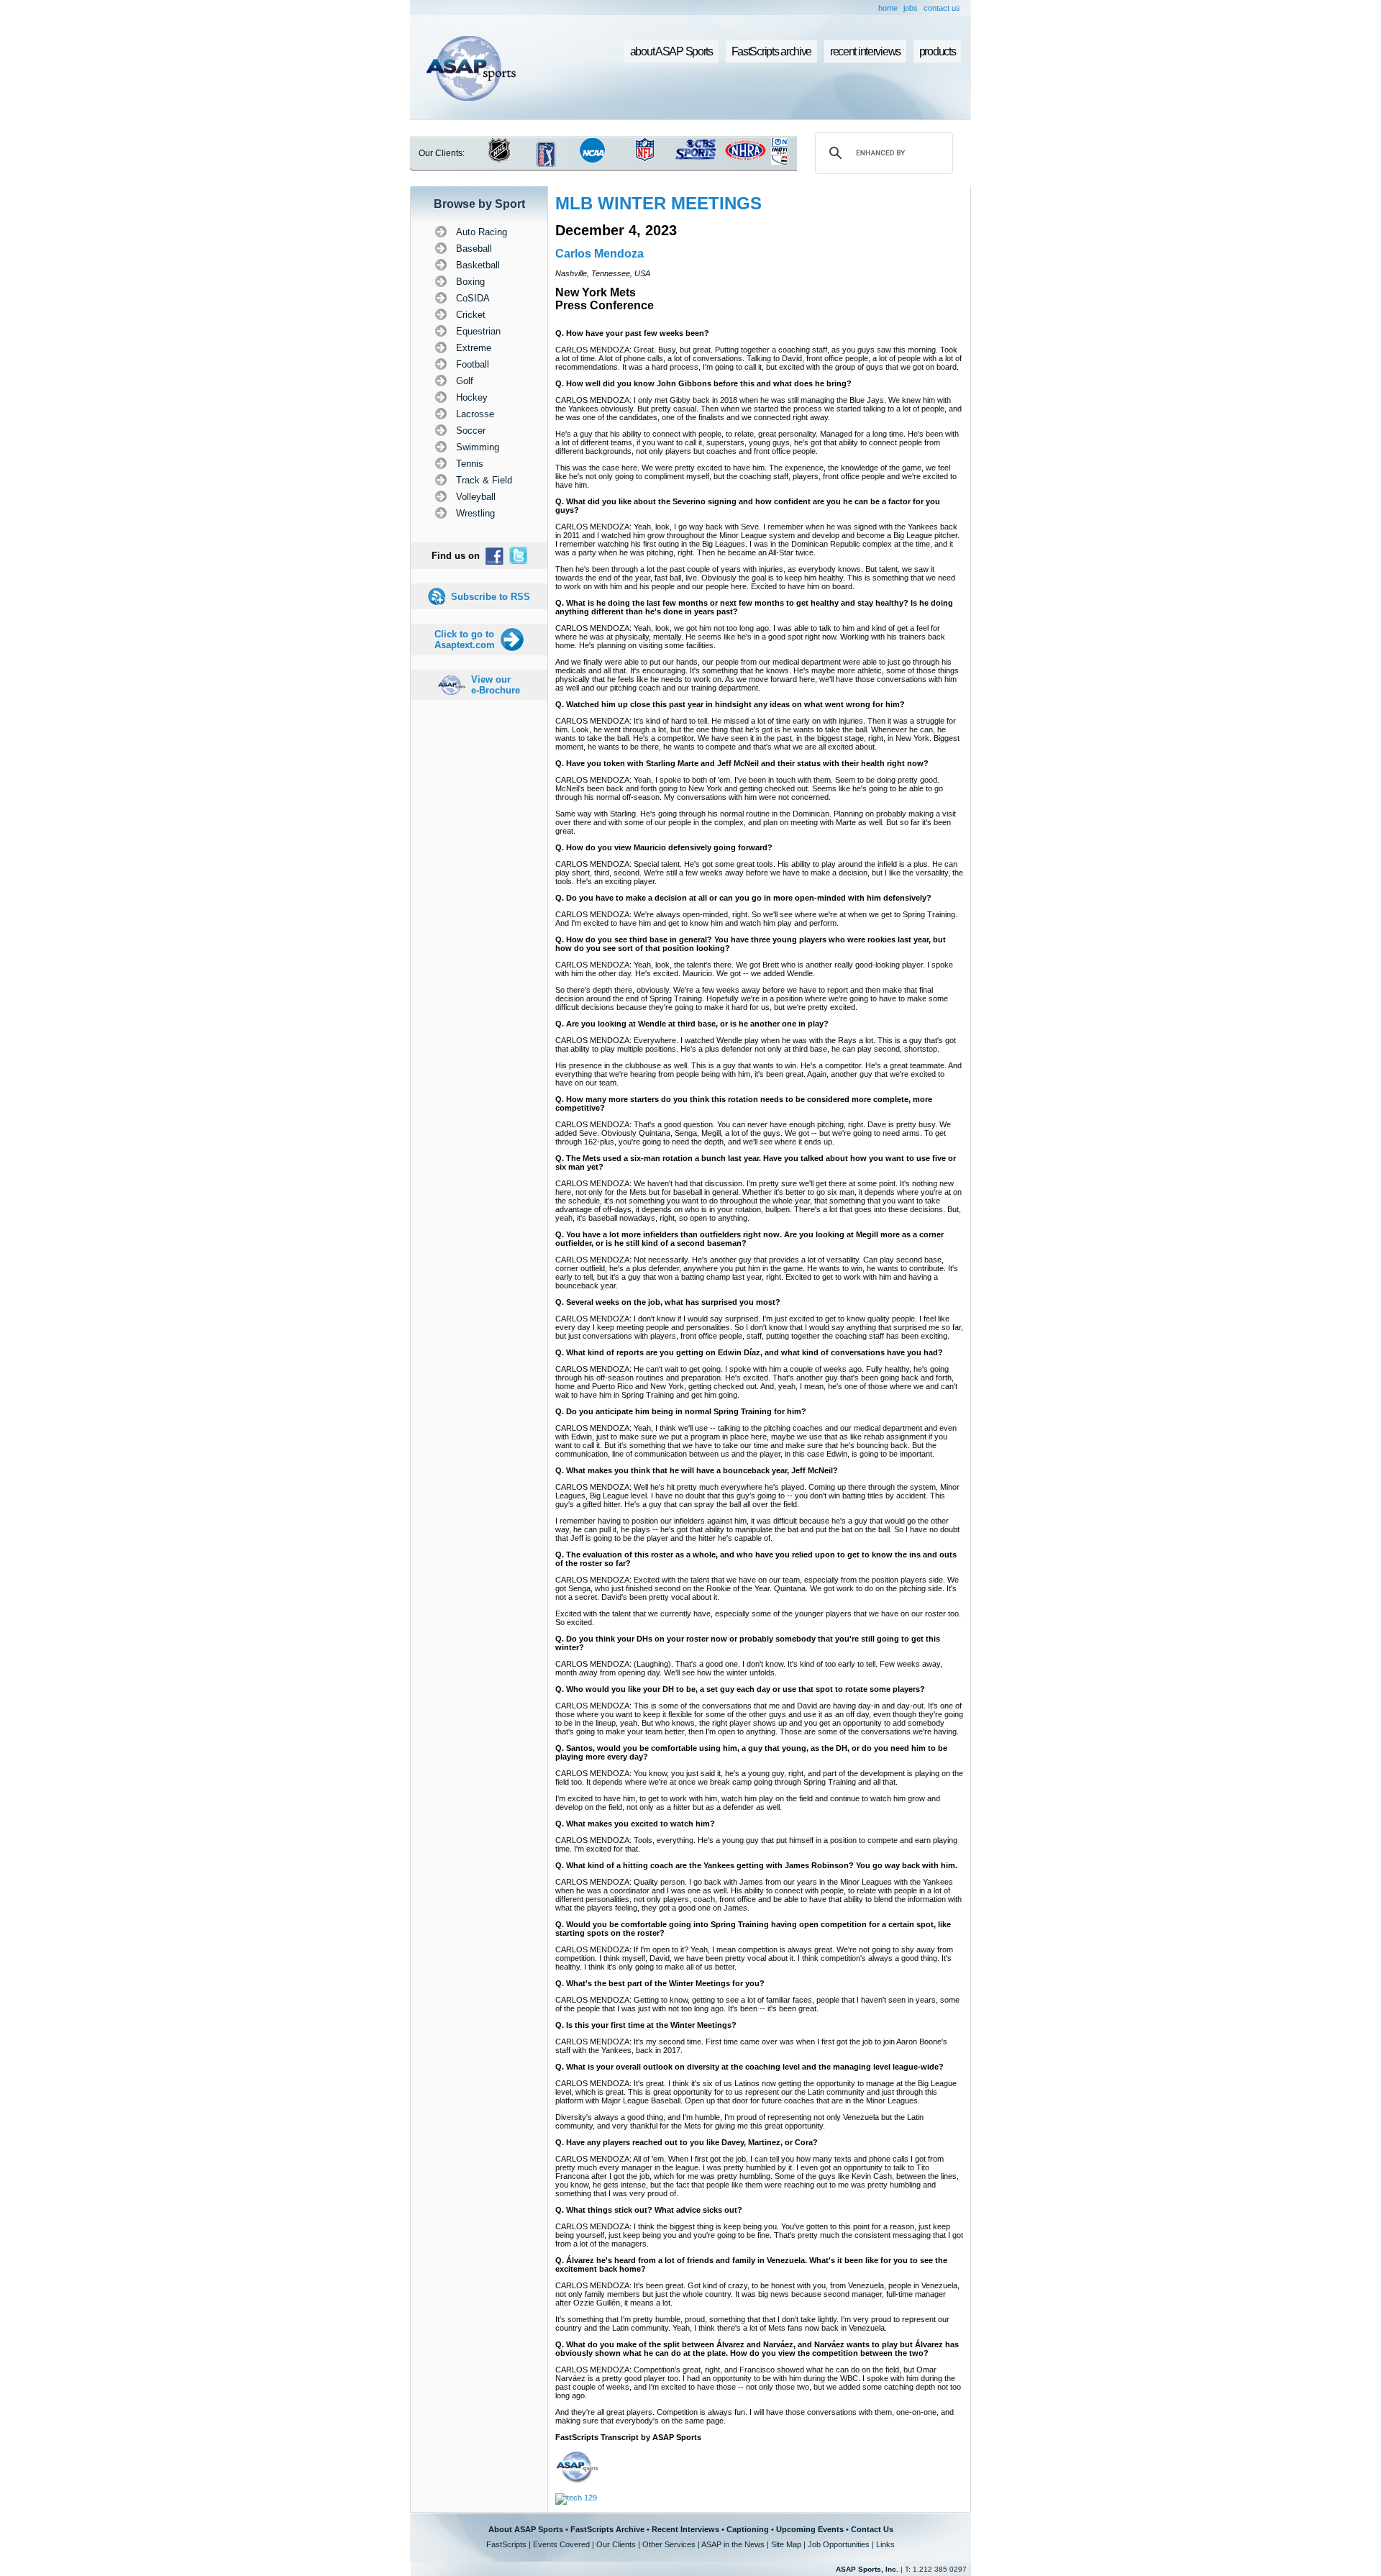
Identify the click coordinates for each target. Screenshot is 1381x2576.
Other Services (669, 2544)
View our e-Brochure (496, 685)
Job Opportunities (839, 2544)
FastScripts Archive (607, 2529)
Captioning (748, 2529)
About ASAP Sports (526, 2529)
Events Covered (561, 2544)
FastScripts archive (772, 51)
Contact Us (872, 2529)
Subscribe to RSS (491, 597)
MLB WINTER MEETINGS (658, 203)
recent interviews (865, 51)
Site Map (786, 2544)
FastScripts (506, 2544)
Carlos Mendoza (600, 254)
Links (885, 2544)
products (938, 51)
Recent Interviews (685, 2529)
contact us (942, 8)
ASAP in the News (733, 2544)
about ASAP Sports (671, 51)
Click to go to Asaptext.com (465, 640)
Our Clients (616, 2544)
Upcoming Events (810, 2529)
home (888, 8)
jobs (911, 8)
